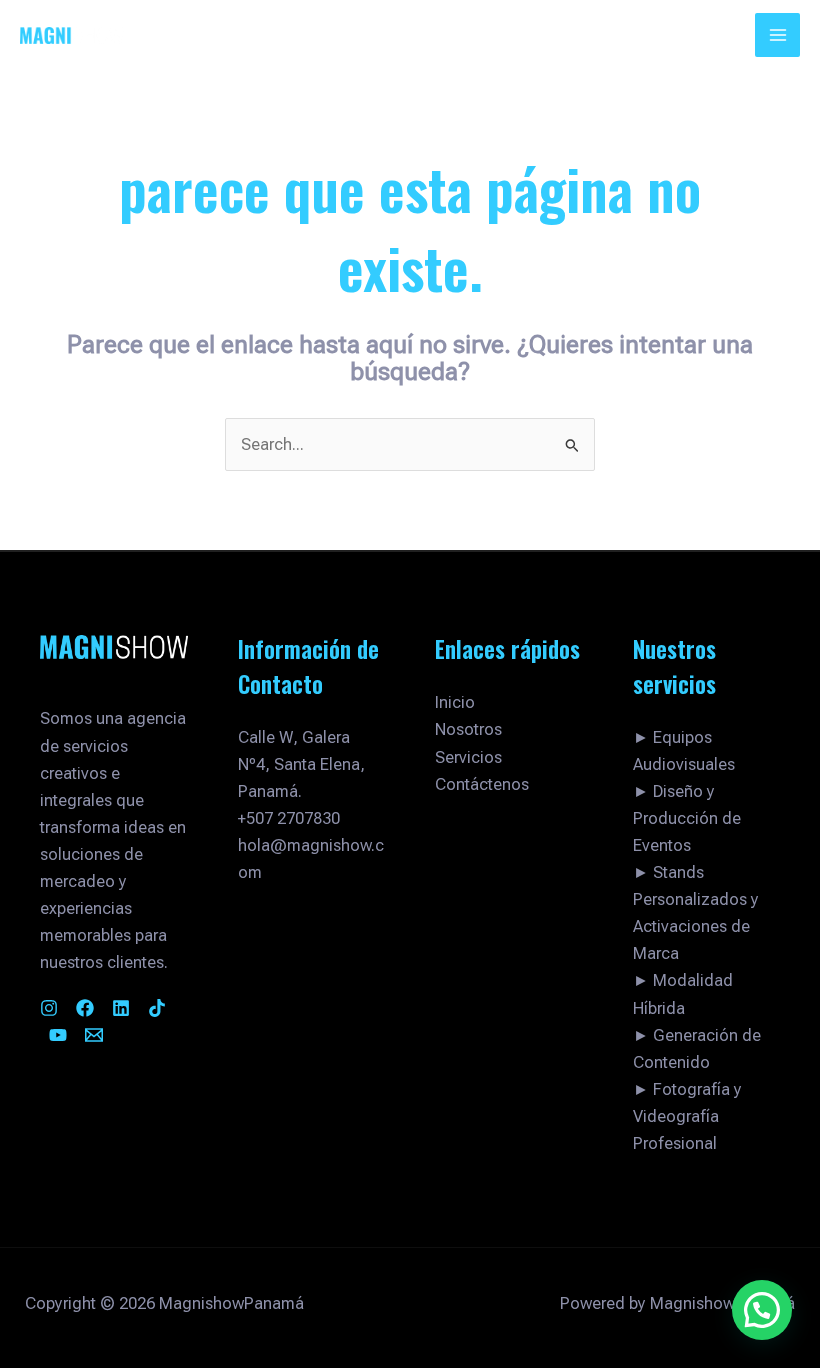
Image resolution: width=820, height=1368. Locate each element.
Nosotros (468, 729)
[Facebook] (85, 1008)
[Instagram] (49, 1008)
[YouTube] (58, 1035)
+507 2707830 (289, 818)
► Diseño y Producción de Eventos (687, 818)
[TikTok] (157, 1008)
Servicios (468, 757)
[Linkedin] (121, 1008)
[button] (762, 1310)
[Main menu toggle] (777, 35)
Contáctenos (482, 784)
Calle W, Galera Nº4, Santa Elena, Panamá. (301, 764)
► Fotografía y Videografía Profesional (687, 1116)
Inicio (455, 702)
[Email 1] (94, 1035)
